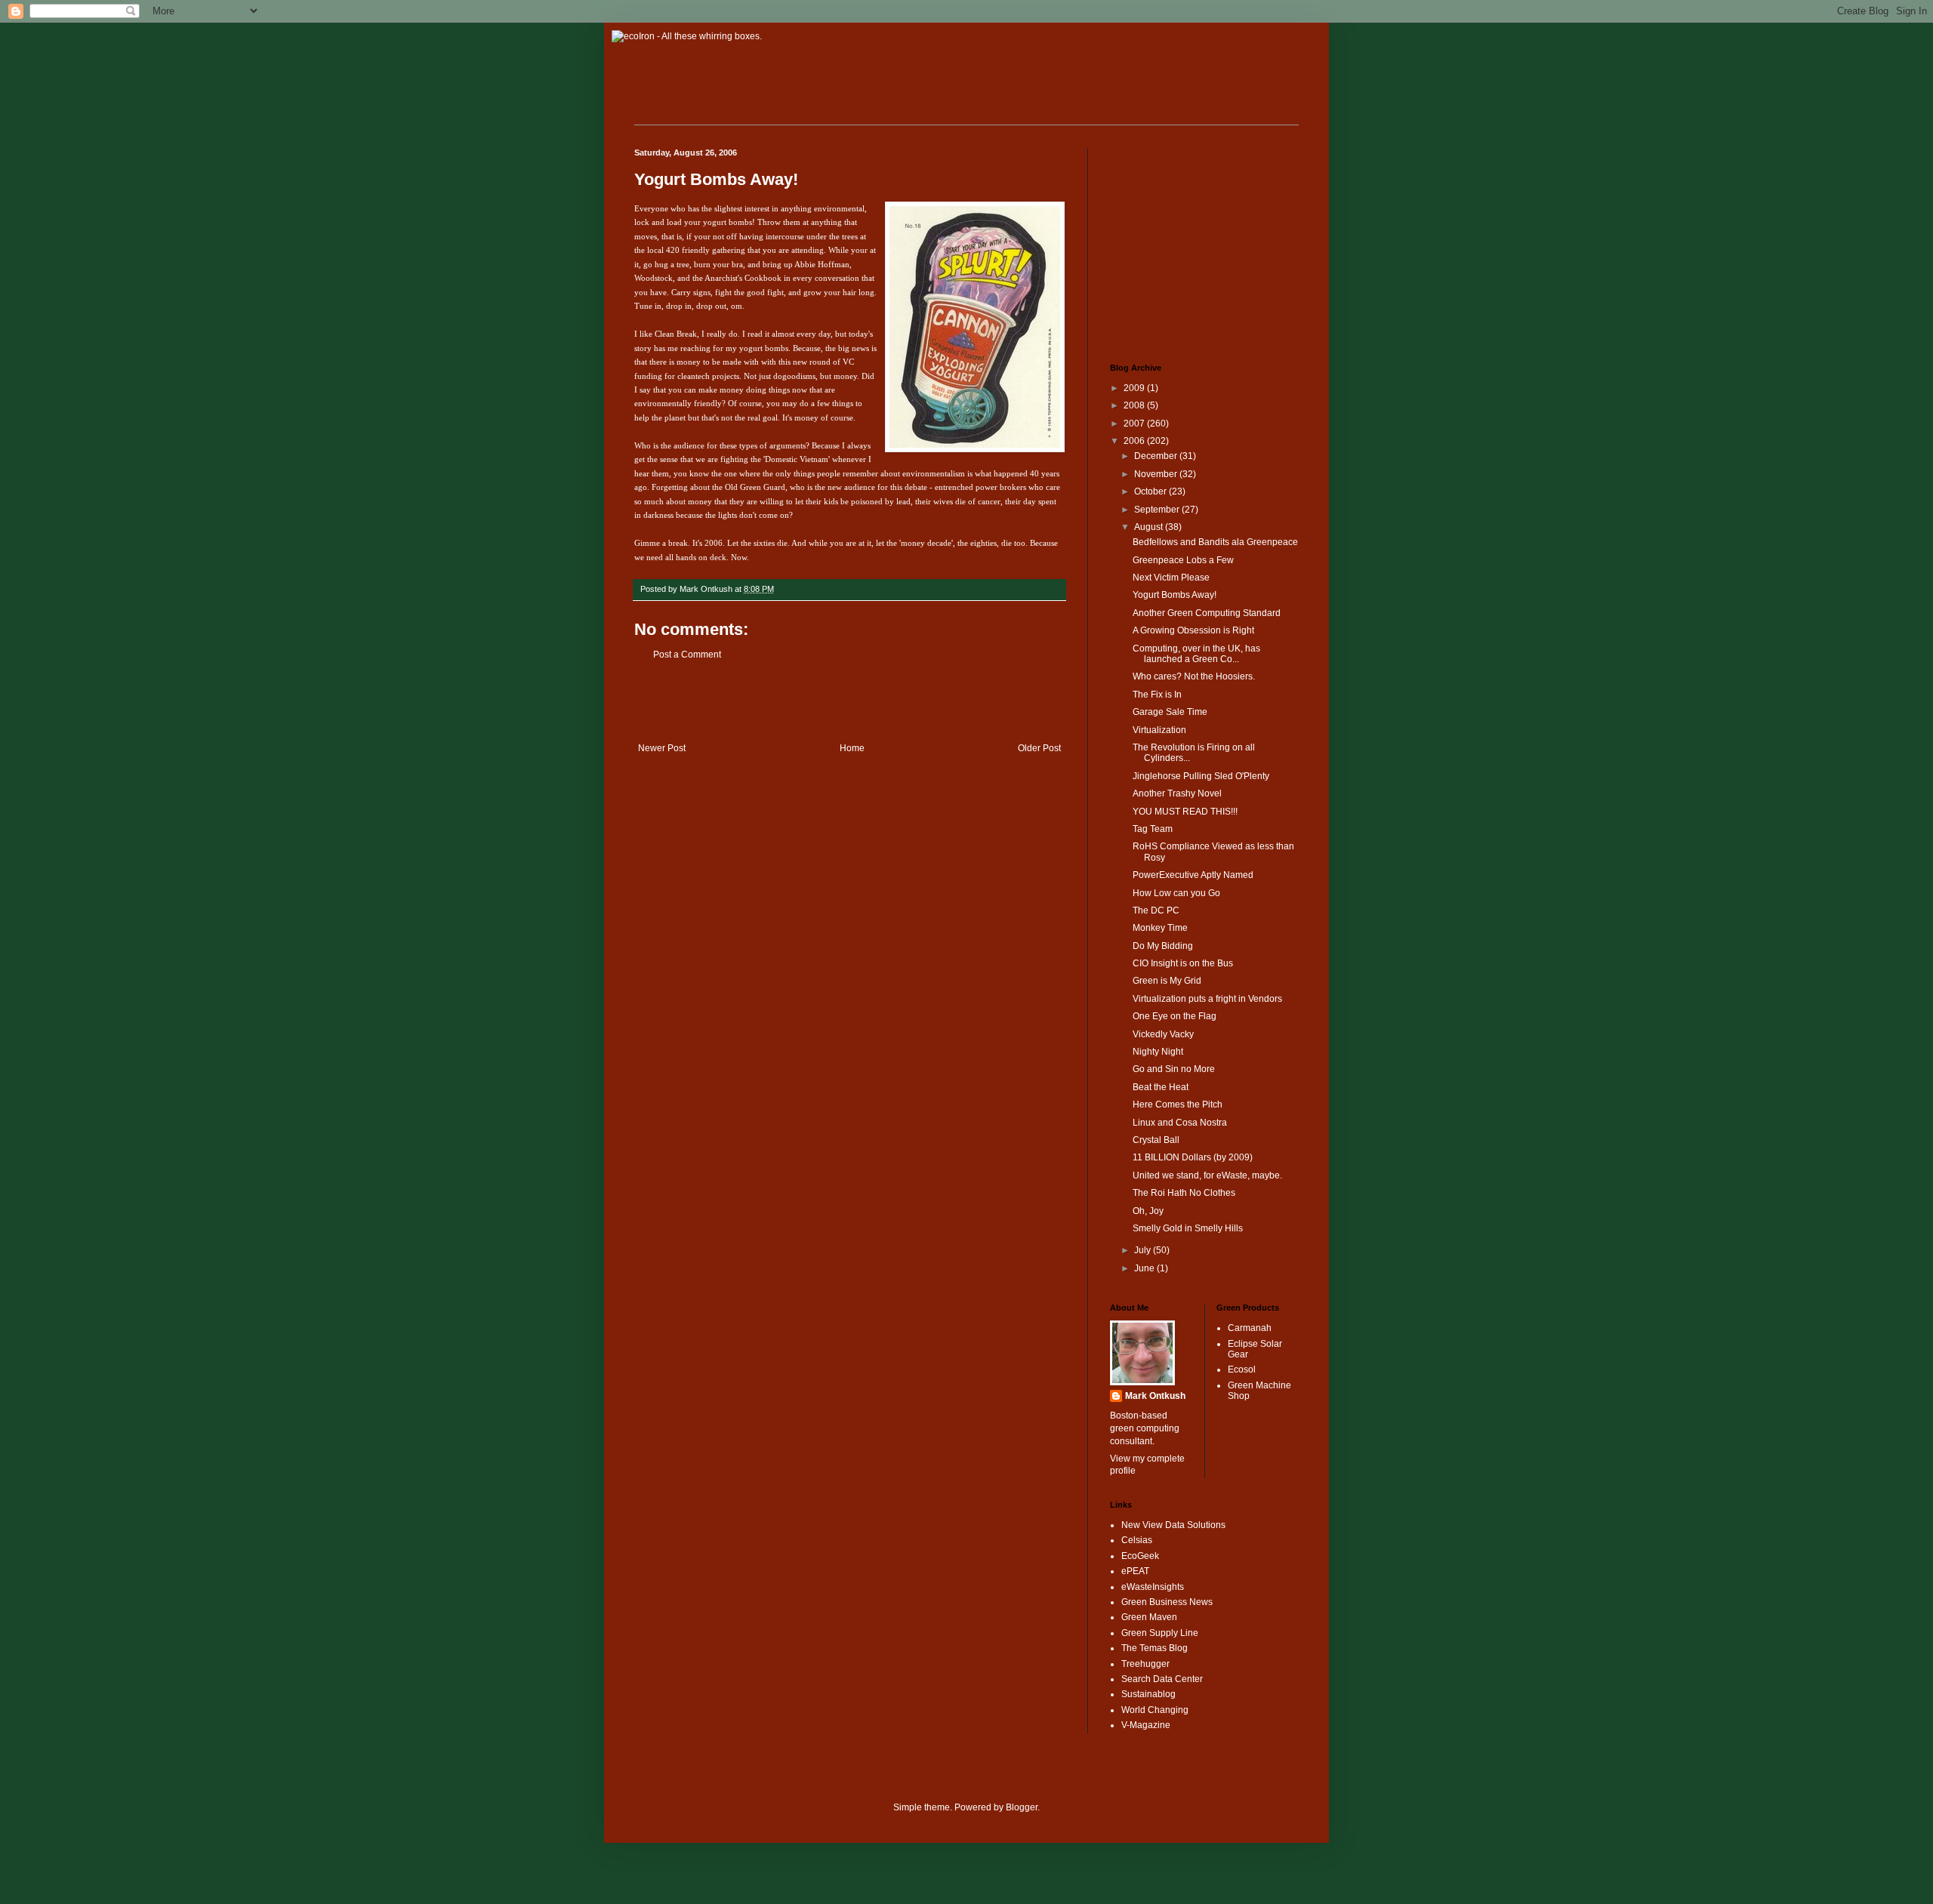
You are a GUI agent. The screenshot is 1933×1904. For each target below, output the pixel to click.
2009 (1135, 388)
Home (852, 748)
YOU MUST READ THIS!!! (1185, 812)
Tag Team (1153, 829)
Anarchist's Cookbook (743, 278)
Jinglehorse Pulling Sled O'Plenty (1201, 776)
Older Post (1039, 748)
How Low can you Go (1176, 893)
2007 (1135, 424)
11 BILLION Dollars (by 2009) (1193, 1157)
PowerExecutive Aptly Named (1193, 875)
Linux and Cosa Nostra (1180, 1123)
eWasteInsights (1153, 1587)
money (845, 376)
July (1144, 1250)
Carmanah (1250, 1328)
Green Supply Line (1160, 1633)
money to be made (709, 362)
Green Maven (1149, 1617)
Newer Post (662, 748)
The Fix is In (1157, 695)
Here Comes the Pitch (1178, 1105)
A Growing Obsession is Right (1193, 630)
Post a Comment (687, 655)
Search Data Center (1162, 1679)
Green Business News (1167, 1602)
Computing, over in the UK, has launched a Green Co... (1196, 654)
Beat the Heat (1161, 1087)
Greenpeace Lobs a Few (1183, 560)
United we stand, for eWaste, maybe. (1207, 1175)
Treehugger (1145, 1664)
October (1151, 491)
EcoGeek (1140, 1556)
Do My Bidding (1163, 946)
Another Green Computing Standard (1207, 613)
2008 (1135, 405)
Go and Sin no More (1174, 1069)
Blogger (1022, 1807)
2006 (1135, 441)
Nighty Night (1158, 1052)
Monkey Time (1160, 928)
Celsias (1137, 1540)
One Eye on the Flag (1175, 1016)
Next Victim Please (1171, 578)
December (1157, 456)
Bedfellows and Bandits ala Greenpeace (1215, 542)
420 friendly (688, 250)
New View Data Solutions (1173, 1525)
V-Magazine (1146, 1725)
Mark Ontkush (1155, 1396)
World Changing (1155, 1710)
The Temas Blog (1155, 1648)
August (1150, 527)
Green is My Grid (1167, 981)
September (1158, 510)
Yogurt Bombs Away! (716, 179)
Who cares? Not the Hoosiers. (1194, 676)
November (1157, 474)
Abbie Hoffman (822, 264)
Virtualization (1159, 730)
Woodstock (654, 278)
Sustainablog (1148, 1694)
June (1145, 1268)
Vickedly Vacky (1163, 1034)
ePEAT (1135, 1571)
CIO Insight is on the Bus (1183, 963)
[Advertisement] (849, 701)
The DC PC (1156, 910)
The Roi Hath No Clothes (1184, 1193)
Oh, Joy (1148, 1211)
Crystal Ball (1156, 1140)
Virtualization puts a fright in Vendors (1207, 999)
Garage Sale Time (1170, 712)
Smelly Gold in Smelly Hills (1188, 1228)
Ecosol (1242, 1369)
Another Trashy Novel (1177, 793)
